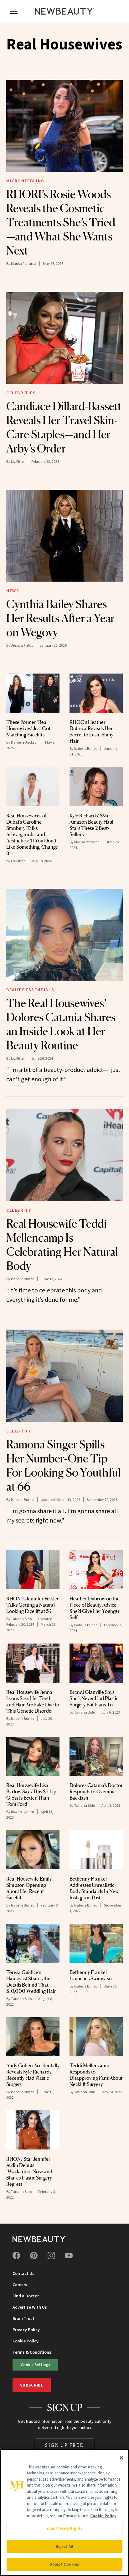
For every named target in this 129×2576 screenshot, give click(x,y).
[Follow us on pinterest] (34, 2255)
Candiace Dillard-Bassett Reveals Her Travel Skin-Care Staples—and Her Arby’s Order (64, 427)
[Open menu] (14, 11)
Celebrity (19, 1210)
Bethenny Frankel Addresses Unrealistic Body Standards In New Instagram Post (94, 1888)
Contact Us (23, 2273)
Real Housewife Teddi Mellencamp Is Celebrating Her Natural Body (62, 1245)
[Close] (121, 2458)
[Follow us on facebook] (16, 2255)
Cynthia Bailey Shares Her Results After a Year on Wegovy (60, 618)
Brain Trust (23, 2318)
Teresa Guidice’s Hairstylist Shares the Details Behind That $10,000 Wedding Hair (31, 1982)
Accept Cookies (65, 2564)
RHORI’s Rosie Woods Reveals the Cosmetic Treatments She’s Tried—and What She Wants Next (61, 222)
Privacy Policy (26, 2330)
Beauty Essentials (30, 990)
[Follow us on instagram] (51, 2255)
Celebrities (21, 393)
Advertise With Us (30, 2307)
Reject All (64, 2546)
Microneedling (25, 181)
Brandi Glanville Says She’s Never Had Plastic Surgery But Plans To (94, 1698)
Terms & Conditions (32, 2352)
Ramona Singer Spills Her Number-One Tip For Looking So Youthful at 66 (64, 1465)
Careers (20, 2285)
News (13, 591)
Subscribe (32, 2385)
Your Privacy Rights (64, 2528)
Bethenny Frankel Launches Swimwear (91, 1975)
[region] (64, 2513)
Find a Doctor (26, 2296)
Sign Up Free (64, 2445)
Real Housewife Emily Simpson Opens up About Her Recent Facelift (29, 1888)
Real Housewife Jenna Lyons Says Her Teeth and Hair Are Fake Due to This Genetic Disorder (33, 1701)
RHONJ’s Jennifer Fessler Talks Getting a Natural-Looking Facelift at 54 (33, 1605)
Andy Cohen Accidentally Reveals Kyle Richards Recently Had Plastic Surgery (33, 2075)
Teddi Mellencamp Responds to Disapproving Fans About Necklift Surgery (96, 2075)
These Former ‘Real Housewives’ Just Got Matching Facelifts (28, 728)
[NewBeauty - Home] (64, 11)
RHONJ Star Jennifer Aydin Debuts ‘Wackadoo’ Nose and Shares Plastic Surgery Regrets (29, 2171)
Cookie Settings (35, 2365)
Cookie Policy (26, 2341)
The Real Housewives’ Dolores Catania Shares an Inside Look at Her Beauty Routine (61, 1024)
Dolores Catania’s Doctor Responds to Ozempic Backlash (96, 1791)
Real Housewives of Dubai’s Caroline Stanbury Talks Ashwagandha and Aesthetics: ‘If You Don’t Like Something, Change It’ (32, 834)
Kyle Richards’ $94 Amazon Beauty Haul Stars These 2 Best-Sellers (91, 825)
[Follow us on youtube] (69, 2255)
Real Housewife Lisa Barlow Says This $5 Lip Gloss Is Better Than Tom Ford (31, 1795)
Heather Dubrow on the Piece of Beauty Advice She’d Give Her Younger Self (95, 1608)
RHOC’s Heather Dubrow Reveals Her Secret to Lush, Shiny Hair (91, 731)
